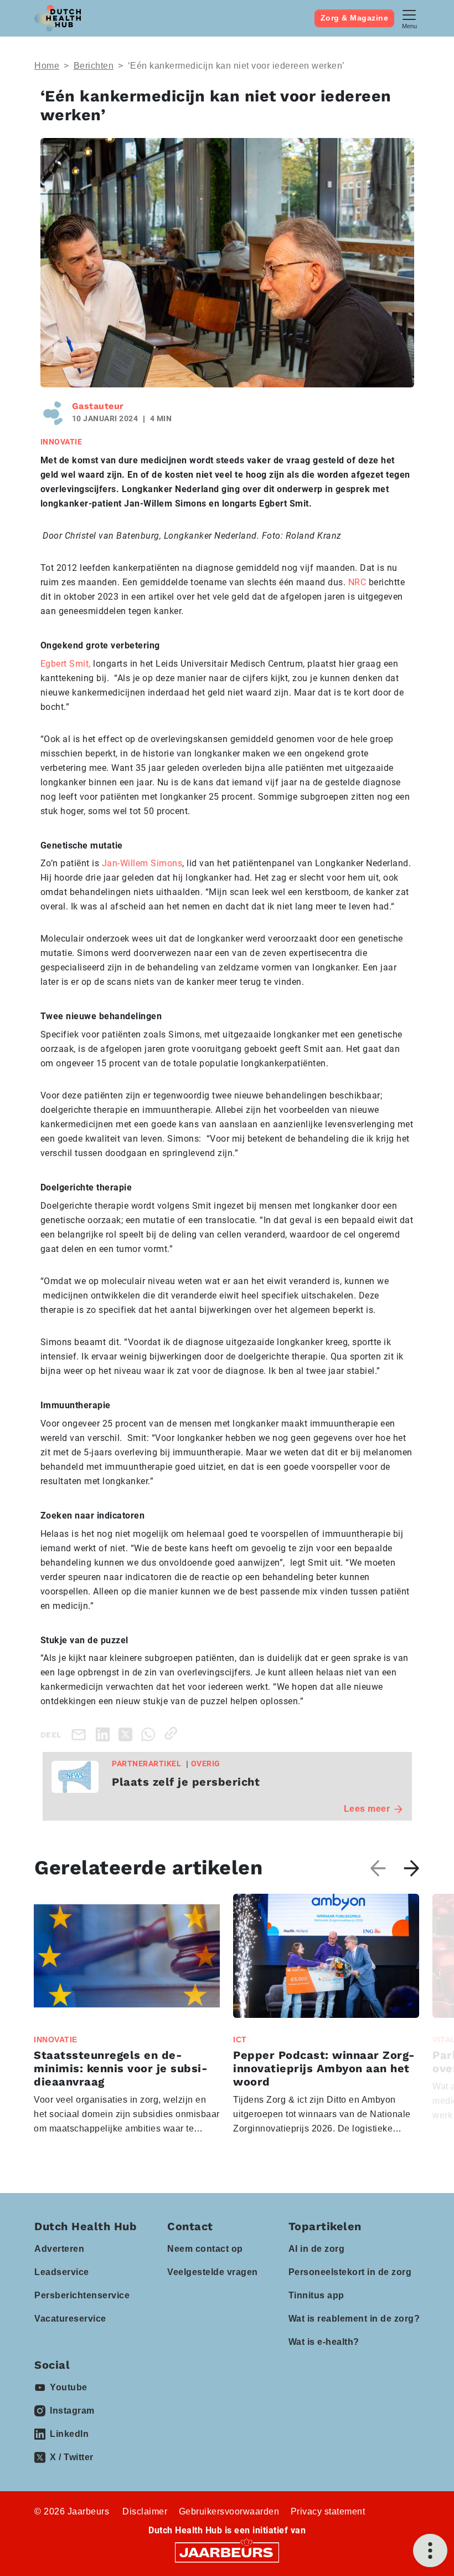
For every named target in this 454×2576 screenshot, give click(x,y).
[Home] (58, 18)
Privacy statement (328, 2511)
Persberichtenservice (82, 2295)
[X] (128, 1733)
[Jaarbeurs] (227, 2552)
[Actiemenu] (430, 2551)
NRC (357, 582)
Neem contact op (205, 2249)
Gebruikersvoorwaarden (229, 2511)
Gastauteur (98, 406)
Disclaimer (145, 2511)
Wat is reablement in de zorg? (354, 2319)
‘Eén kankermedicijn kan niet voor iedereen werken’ (236, 66)
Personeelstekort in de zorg (350, 2272)
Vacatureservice (70, 2319)
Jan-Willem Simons (142, 863)
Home (47, 66)
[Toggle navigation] (409, 18)
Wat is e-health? (324, 2342)
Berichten (94, 66)
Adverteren (59, 2249)
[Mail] (81, 1734)
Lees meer (367, 1809)
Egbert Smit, (66, 664)
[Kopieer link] (173, 1733)
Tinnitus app (316, 2295)
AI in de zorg (317, 2249)
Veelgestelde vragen (213, 2272)
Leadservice (62, 2272)
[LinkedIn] (105, 1733)
